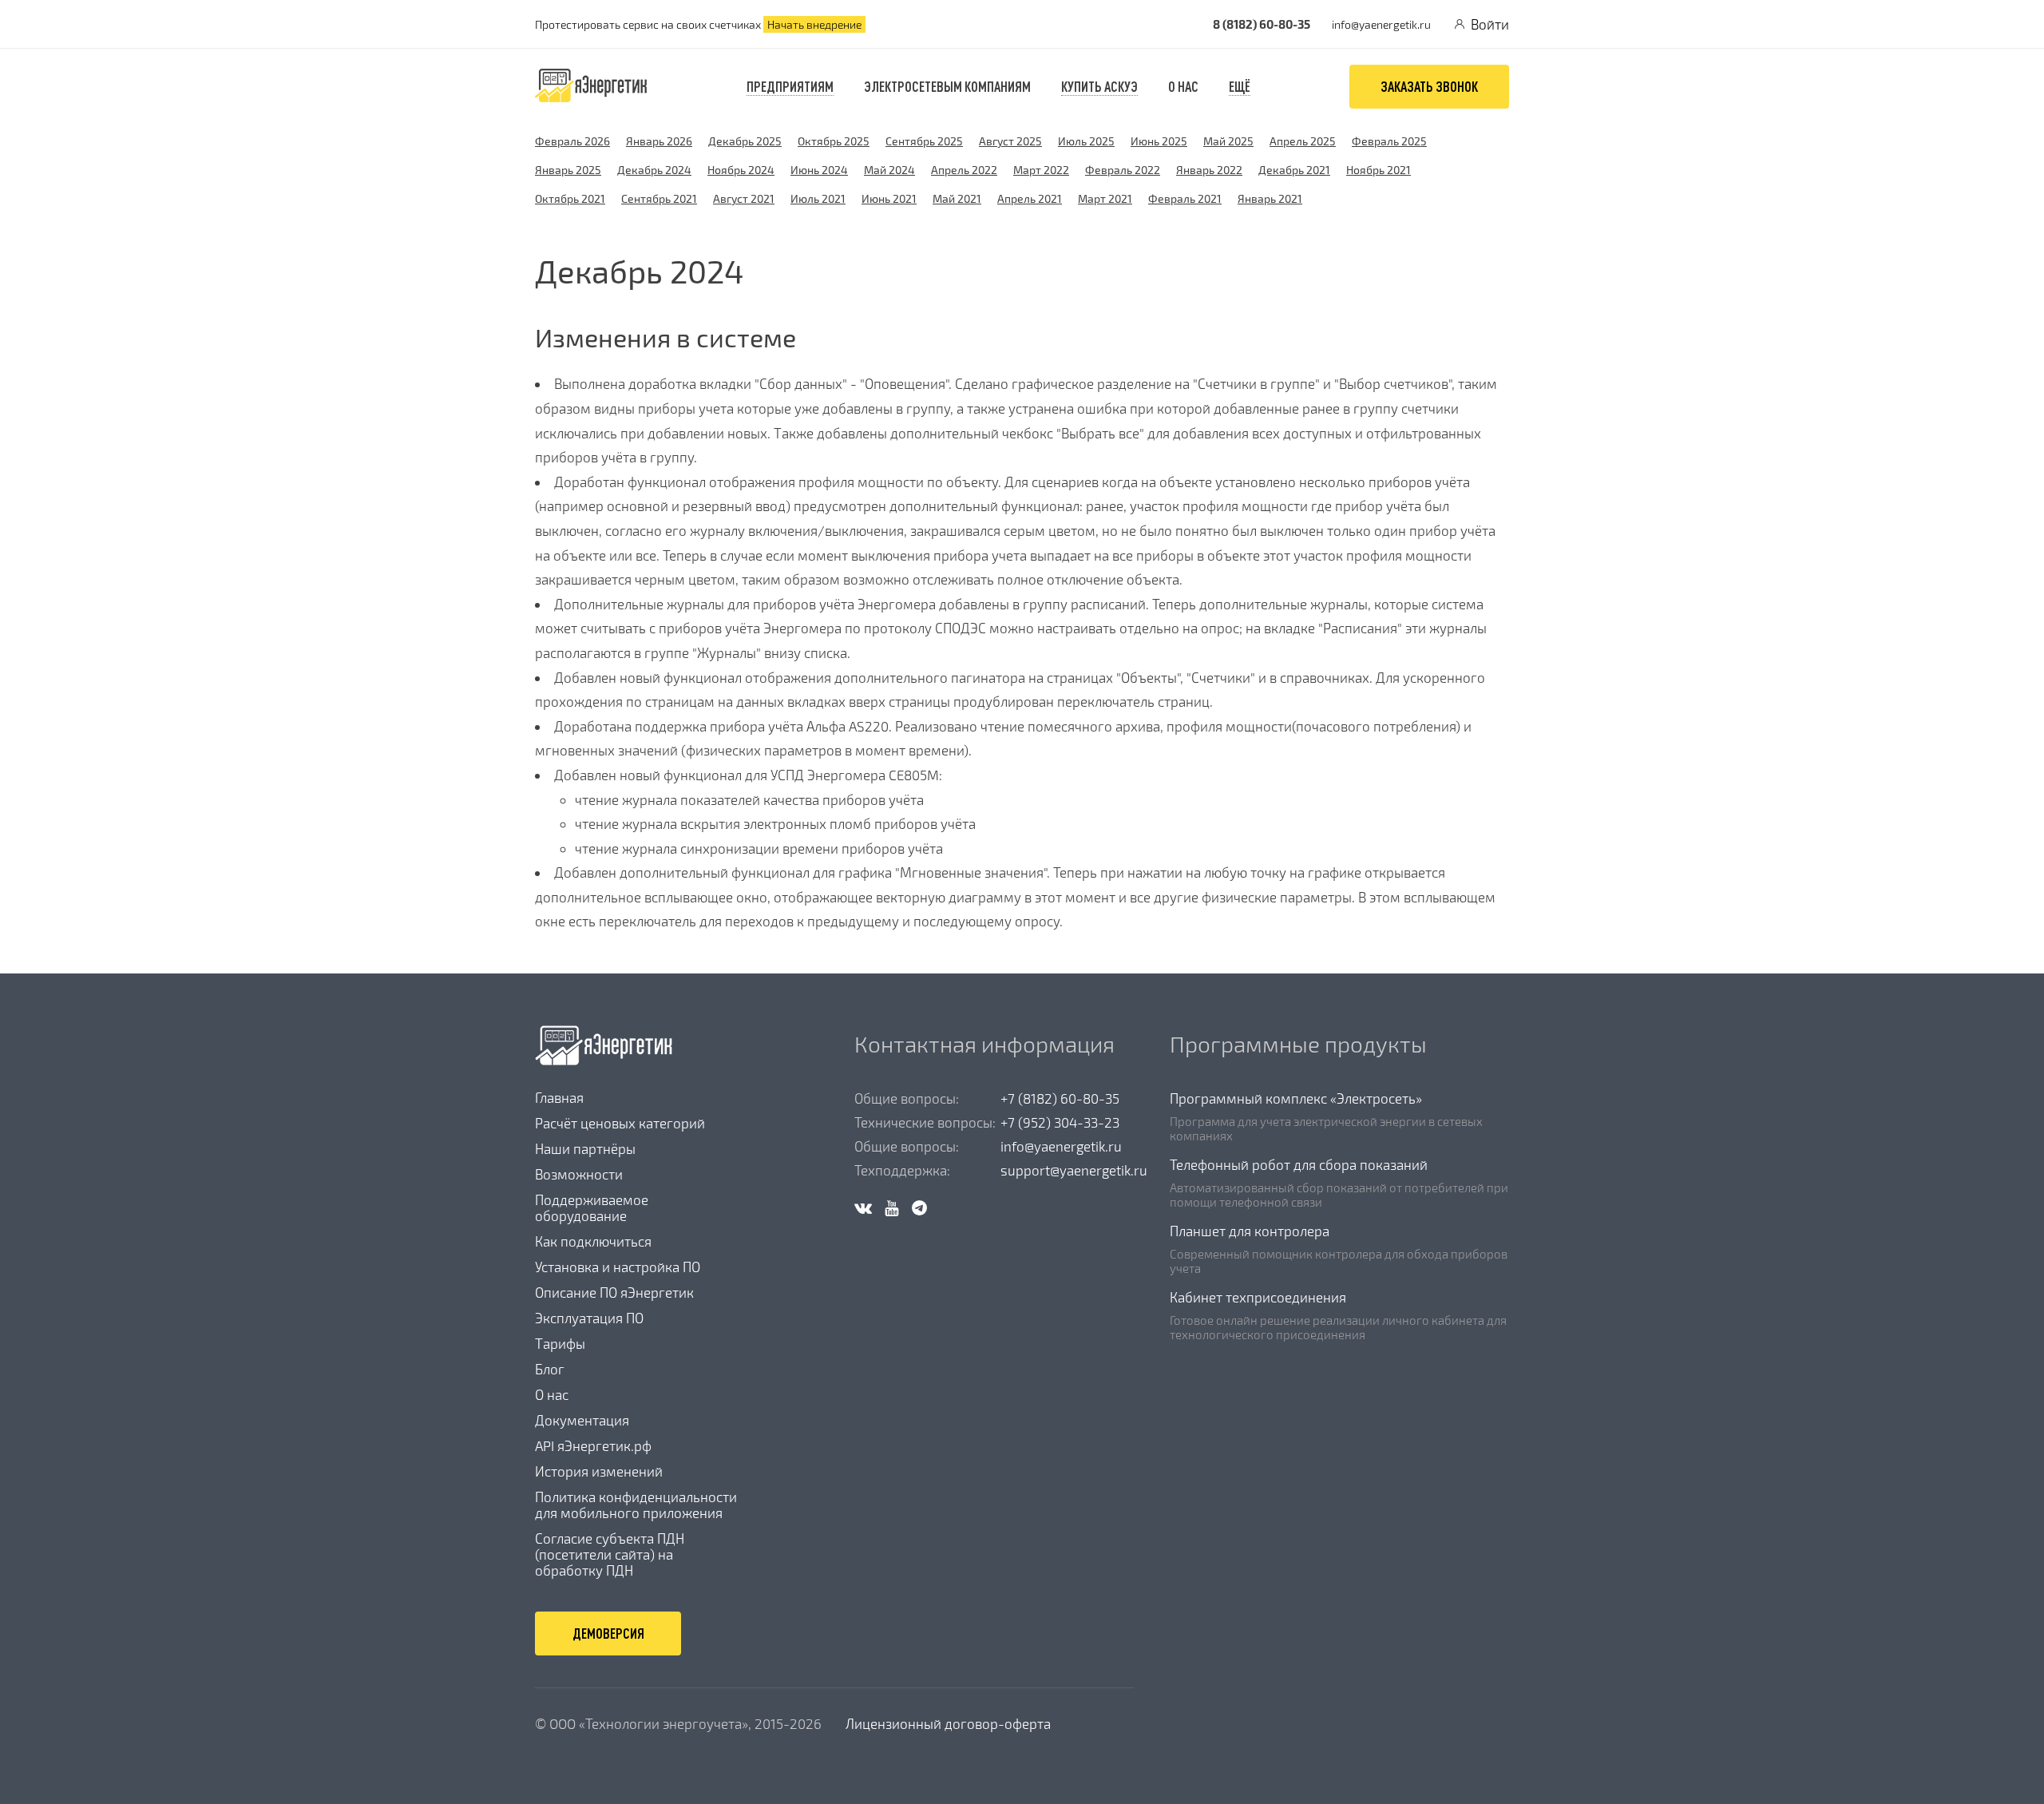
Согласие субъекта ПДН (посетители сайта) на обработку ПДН (610, 1554)
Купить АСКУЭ (1099, 86)
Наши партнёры (585, 1148)
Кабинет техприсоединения (1258, 1297)
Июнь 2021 (889, 198)
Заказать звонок (1429, 86)
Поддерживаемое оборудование (592, 1207)
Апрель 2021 (1030, 198)
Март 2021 (1105, 198)
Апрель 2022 (964, 170)
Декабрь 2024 (654, 170)
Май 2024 (889, 170)
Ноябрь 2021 (1379, 170)
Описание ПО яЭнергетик (614, 1292)
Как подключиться (593, 1241)
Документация (582, 1420)
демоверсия (608, 1633)
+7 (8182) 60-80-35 (1060, 1098)
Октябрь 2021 (570, 198)
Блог (550, 1369)
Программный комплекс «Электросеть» (1296, 1098)
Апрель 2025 (1303, 141)
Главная (559, 1097)
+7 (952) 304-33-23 (1060, 1122)
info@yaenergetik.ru (1381, 24)
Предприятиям (790, 86)
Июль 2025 (1086, 141)
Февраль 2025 (1389, 141)
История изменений (599, 1471)
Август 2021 (744, 198)
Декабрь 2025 (745, 141)
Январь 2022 (1209, 170)
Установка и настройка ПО (618, 1267)
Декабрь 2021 (1294, 170)
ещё (1240, 86)
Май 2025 (1228, 141)
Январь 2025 (568, 170)
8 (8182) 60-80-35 (1262, 24)
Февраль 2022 (1123, 170)
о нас (1183, 86)
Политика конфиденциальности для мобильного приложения (636, 1505)
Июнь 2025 (1159, 141)
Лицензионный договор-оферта (948, 1723)
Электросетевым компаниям (947, 86)
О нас (552, 1394)
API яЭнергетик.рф (593, 1445)
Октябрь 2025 (834, 141)
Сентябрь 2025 (924, 141)
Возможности (579, 1174)
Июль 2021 (818, 198)
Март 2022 (1041, 170)
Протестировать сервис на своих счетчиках (698, 24)
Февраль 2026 (572, 141)
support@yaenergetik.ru (1074, 1170)
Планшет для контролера (1250, 1231)
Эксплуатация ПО (589, 1318)
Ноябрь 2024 (741, 170)
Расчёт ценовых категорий (620, 1123)
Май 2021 (957, 198)
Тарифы (560, 1343)
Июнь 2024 (819, 170)
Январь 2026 (659, 141)
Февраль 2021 (1185, 198)
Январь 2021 (1270, 198)
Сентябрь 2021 (659, 198)
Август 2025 (1010, 141)
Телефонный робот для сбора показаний (1299, 1164)
